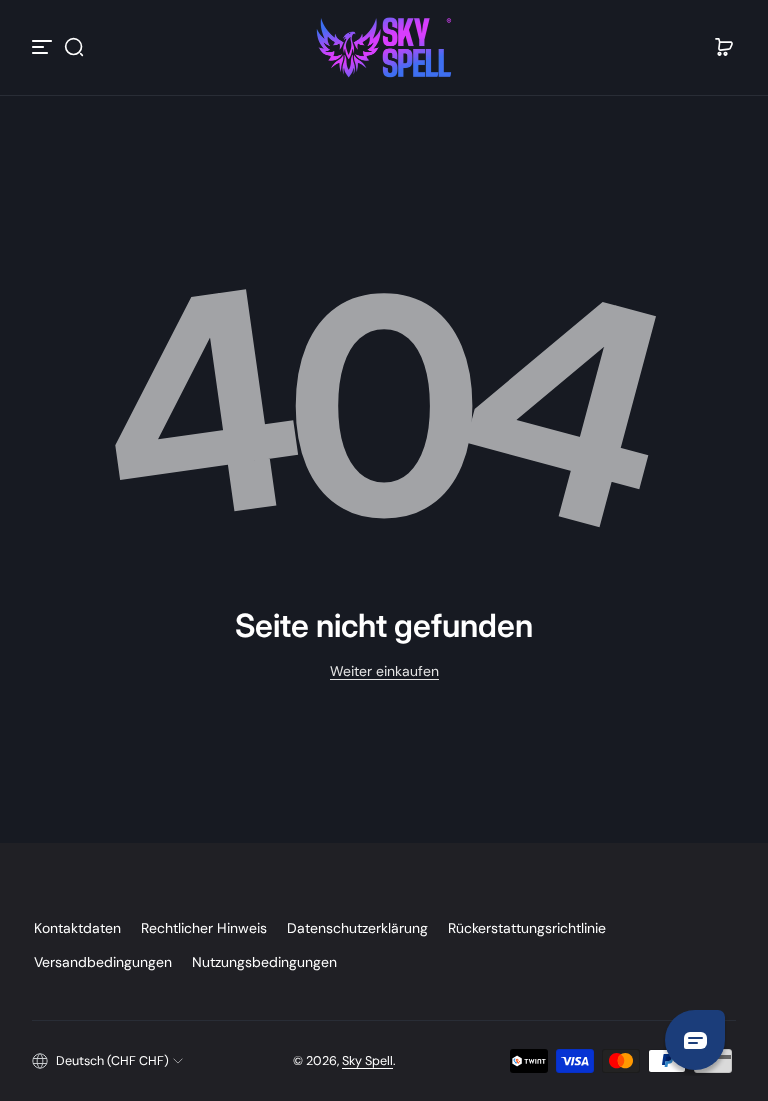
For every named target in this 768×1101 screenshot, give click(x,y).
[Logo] (384, 47)
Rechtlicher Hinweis (204, 928)
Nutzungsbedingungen (264, 962)
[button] (74, 47)
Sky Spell (367, 1061)
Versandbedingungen (103, 962)
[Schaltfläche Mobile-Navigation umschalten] (44, 47)
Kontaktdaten (77, 928)
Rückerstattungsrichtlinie (527, 928)
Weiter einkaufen (384, 671)
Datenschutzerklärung (357, 928)
